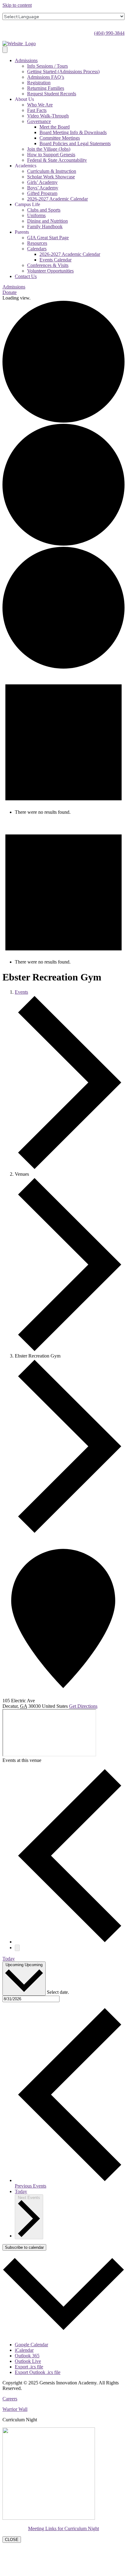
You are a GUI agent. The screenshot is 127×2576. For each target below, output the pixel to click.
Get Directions (83, 1706)
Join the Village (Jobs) (49, 149)
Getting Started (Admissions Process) (63, 72)
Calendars (37, 249)
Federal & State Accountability (57, 160)
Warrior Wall (15, 2409)
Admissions (26, 60)
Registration (39, 83)
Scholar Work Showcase (51, 177)
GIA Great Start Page (48, 238)
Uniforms (36, 215)
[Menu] (5, 50)
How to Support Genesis (51, 155)
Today (9, 1959)
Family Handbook (45, 227)
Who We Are (40, 105)
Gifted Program (42, 193)
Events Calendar (55, 260)
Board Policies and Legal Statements (75, 143)
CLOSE (12, 2540)
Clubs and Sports (44, 210)
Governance (39, 121)
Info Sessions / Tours (47, 66)
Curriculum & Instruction (52, 171)
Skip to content (17, 5)
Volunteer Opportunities (50, 271)
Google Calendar (31, 2345)
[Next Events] (17, 1948)
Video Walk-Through (48, 116)
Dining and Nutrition (47, 221)
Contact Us (26, 276)
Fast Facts (37, 110)
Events (21, 992)
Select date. (58, 1992)
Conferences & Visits (48, 265)
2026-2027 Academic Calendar (57, 199)
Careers (10, 2399)
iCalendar (24, 2350)
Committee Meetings (60, 138)
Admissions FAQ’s (46, 77)
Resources (37, 243)
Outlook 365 (27, 2356)
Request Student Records (52, 94)
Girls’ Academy (42, 182)
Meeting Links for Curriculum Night (63, 2528)
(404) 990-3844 (109, 33)
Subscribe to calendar (24, 2247)
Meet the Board (55, 127)
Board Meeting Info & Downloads (73, 132)
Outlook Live (28, 2361)
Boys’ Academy (43, 188)
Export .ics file (29, 2367)
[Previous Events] (70, 1942)
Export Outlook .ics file (38, 2372)
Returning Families (46, 88)
